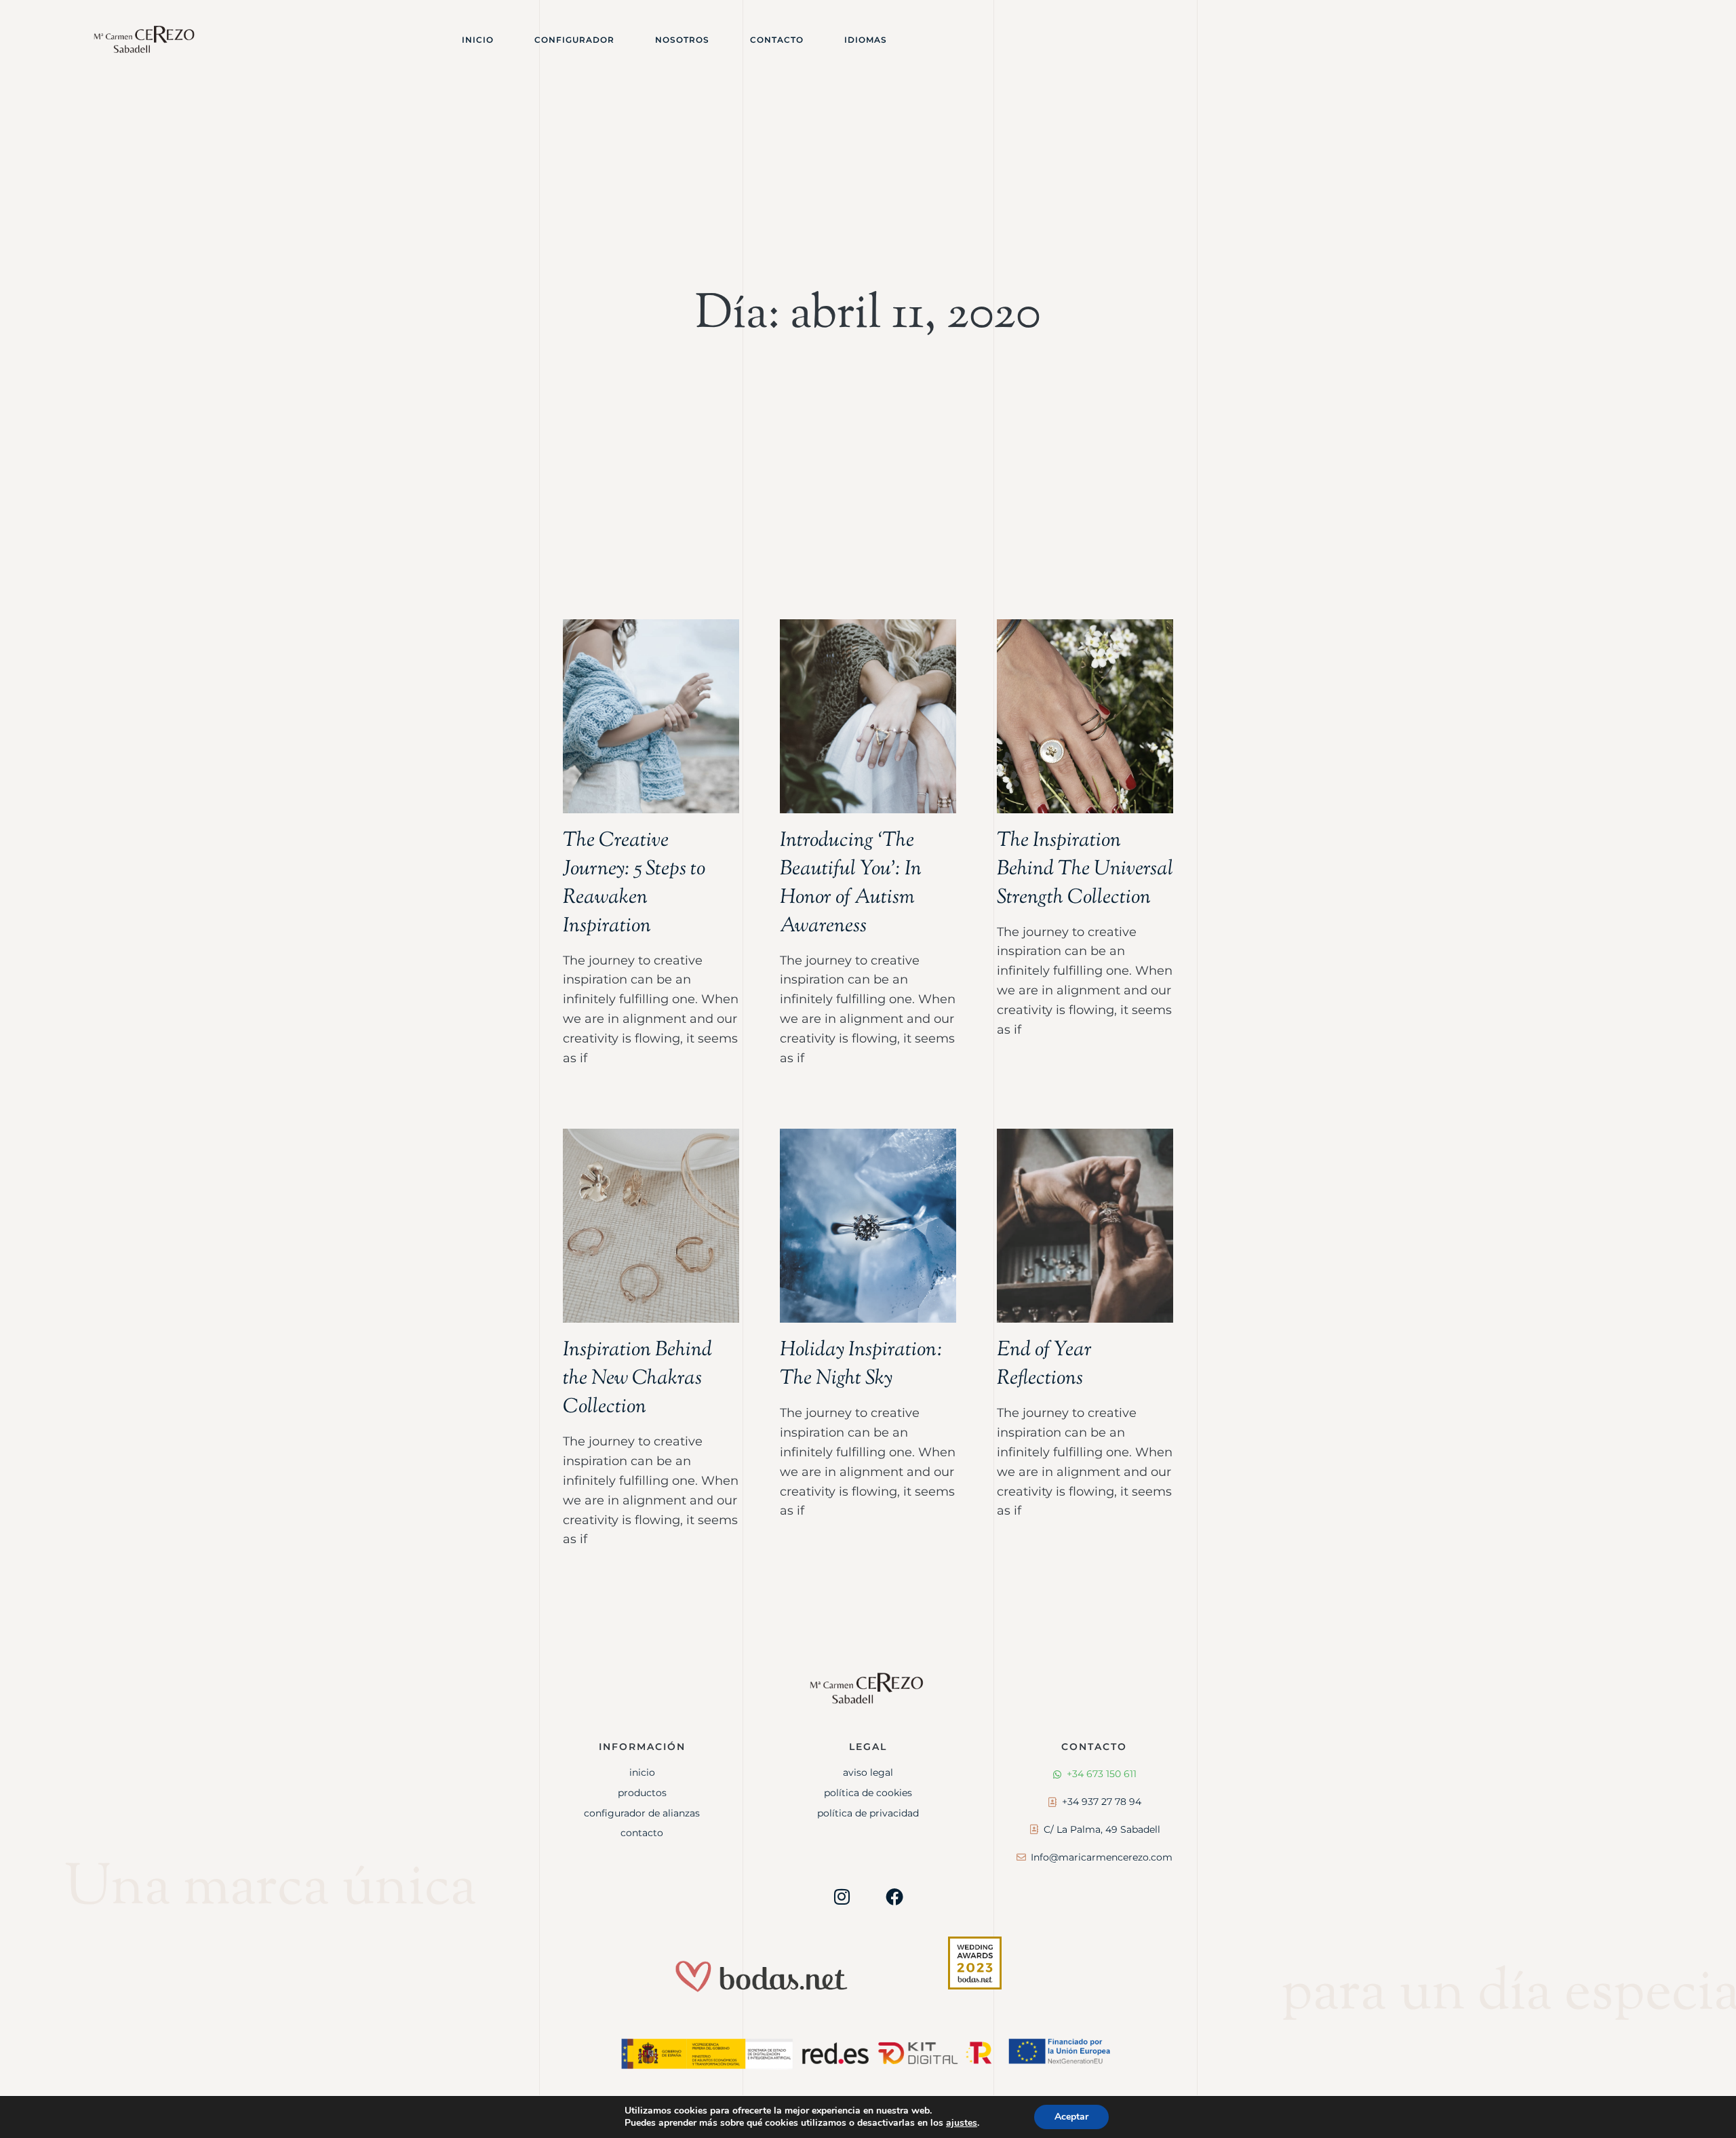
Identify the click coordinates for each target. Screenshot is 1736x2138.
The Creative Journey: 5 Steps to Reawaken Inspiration (634, 883)
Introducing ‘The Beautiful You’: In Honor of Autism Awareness (851, 883)
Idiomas (866, 40)
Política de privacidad (868, 1813)
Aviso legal (868, 1772)
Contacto (777, 40)
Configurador (574, 40)
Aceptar (1071, 2117)
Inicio (478, 40)
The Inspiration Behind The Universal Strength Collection (1085, 869)
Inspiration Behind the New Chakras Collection (637, 1379)
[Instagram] (842, 1897)
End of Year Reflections (1044, 1364)
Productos (642, 1793)
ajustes (962, 2123)
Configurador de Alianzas (642, 1813)
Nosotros (682, 40)
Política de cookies (868, 1793)
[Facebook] (894, 1897)
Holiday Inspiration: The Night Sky (861, 1364)
